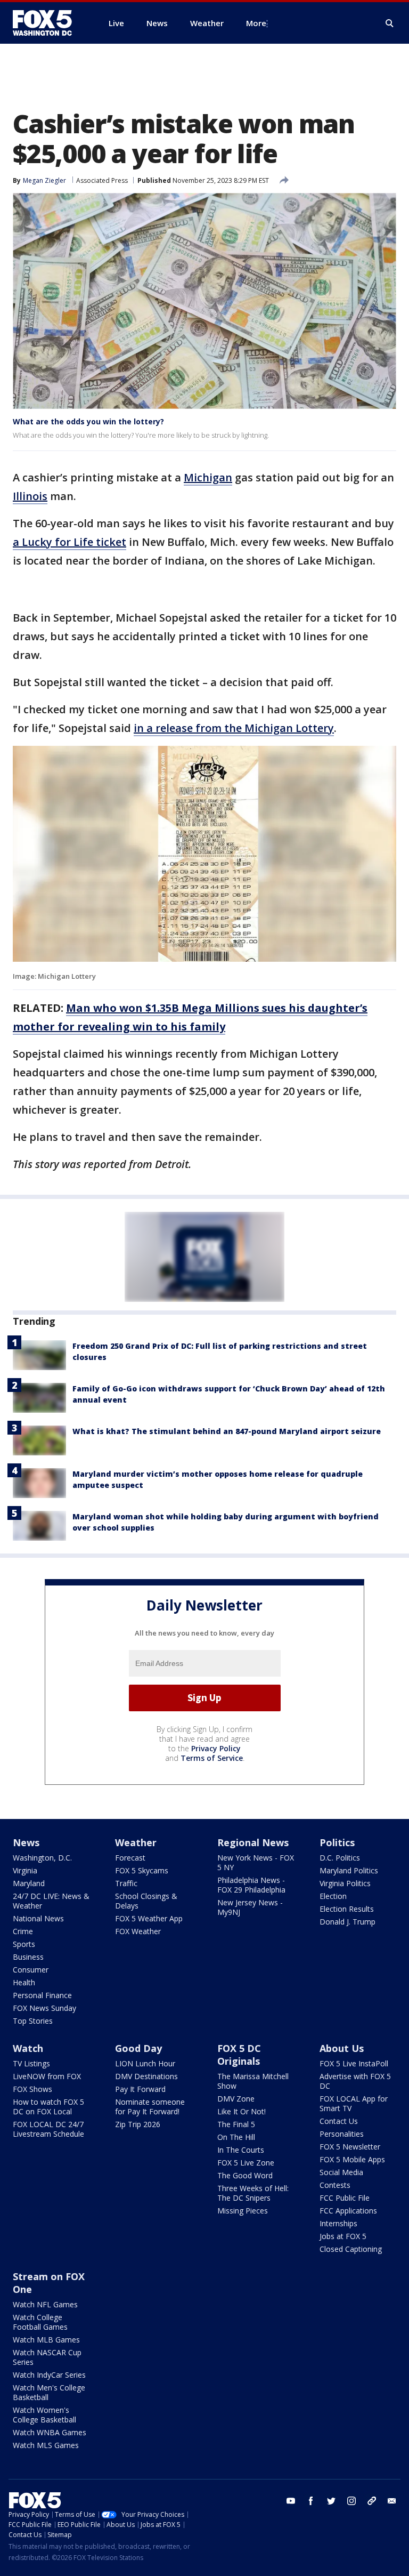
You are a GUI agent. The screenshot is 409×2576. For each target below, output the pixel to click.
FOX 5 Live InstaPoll (354, 2063)
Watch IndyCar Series (49, 2375)
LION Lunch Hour (145, 2063)
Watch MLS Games (46, 2445)
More (256, 23)
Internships (338, 2223)
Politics (337, 1842)
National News (38, 1918)
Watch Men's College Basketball (49, 2392)
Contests (335, 2185)
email (392, 2501)
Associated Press (102, 180)
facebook (311, 2501)
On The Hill (236, 2137)
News (26, 1842)
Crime (23, 1931)
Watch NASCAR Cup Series (47, 2357)
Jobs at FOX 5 (343, 2236)
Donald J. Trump (347, 1922)
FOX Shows (32, 2089)
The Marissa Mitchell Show (253, 2081)
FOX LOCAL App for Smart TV (354, 2103)
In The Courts (241, 2150)
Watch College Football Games (40, 2322)
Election (333, 1896)
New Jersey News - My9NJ (250, 1907)
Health (24, 1982)
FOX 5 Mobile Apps (352, 2159)
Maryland (29, 1883)
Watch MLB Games (46, 2340)
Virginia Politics (345, 1883)
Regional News (253, 1842)
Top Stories (33, 2021)
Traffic (126, 1883)
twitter (331, 2501)
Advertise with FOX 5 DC (355, 2081)
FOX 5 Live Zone (246, 2163)
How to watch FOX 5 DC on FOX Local (48, 2107)
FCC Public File (345, 2198)
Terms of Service (212, 1758)
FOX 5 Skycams (142, 1870)
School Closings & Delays (146, 1901)
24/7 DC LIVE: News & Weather (51, 1901)
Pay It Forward (140, 2089)
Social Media (341, 2172)
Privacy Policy (216, 1748)
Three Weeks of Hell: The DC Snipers (253, 2193)
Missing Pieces (243, 2211)
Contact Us (339, 2121)
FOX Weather (138, 1931)
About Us (342, 2048)
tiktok (372, 2501)
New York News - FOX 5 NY (256, 1862)
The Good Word (245, 2175)
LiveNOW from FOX (47, 2076)
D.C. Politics (340, 1858)
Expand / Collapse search (390, 23)
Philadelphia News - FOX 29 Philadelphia (251, 1885)
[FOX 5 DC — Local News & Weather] (48, 23)
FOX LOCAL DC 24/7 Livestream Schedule (48, 2129)
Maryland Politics (349, 1870)
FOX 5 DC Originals (239, 2055)
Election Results (347, 1909)
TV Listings (31, 2063)
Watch (28, 2048)
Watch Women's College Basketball (44, 2415)
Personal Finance (42, 1995)
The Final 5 (236, 2124)
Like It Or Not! (242, 2111)
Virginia (25, 1870)
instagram (351, 2501)
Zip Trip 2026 (138, 2124)
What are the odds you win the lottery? (88, 421)
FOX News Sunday (44, 2008)
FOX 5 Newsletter (350, 2147)
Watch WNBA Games (50, 2432)
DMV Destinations (146, 2076)
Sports (24, 1944)
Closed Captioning (351, 2249)
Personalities (342, 2134)
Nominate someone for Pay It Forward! (150, 2107)
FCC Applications (348, 2211)
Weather (136, 1842)
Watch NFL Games (45, 2304)
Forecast (130, 1858)
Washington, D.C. (42, 1858)
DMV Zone (236, 2099)
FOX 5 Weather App (149, 1918)
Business (28, 1957)
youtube (291, 2501)
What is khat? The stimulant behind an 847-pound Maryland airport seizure (227, 1431)
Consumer (31, 1970)
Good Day (138, 2048)
